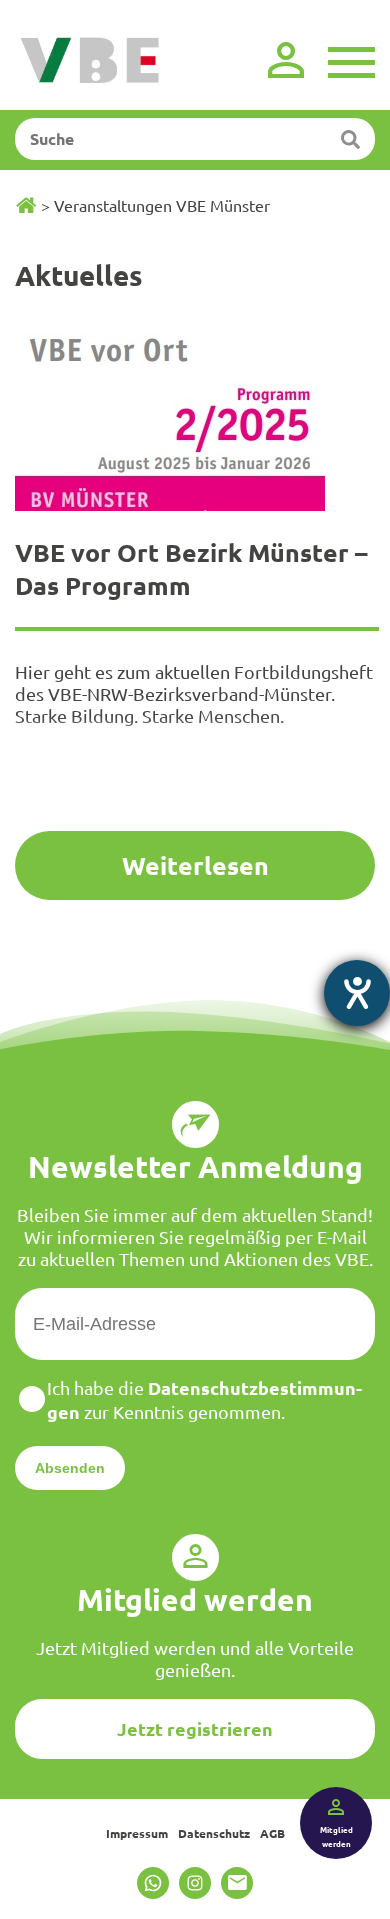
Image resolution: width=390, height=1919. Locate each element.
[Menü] (351, 60)
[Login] (286, 60)
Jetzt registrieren (195, 1728)
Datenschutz (214, 1833)
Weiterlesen (195, 865)
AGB (272, 1833)
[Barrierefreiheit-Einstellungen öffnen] (357, 993)
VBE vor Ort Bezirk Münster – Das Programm (191, 568)
